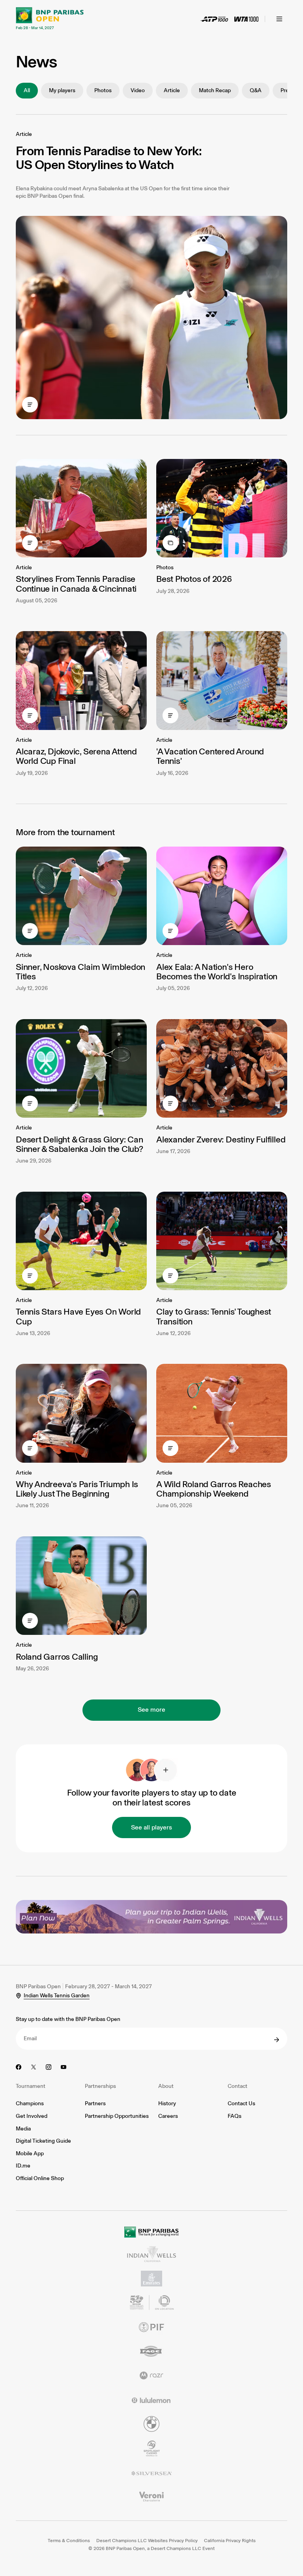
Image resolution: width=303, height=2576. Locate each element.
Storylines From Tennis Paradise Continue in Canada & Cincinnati (76, 584)
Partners (95, 2103)
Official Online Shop (40, 2178)
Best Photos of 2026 (194, 579)
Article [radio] (172, 90)
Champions (30, 2103)
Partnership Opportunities (117, 2116)
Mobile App (30, 2153)
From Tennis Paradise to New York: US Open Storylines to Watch (109, 158)
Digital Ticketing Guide (43, 2141)
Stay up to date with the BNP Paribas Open (68, 2019)
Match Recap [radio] (215, 90)
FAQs (235, 2116)
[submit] (277, 2040)
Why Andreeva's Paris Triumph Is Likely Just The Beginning (77, 1489)
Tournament (31, 2086)
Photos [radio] (103, 90)
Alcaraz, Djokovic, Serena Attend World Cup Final (76, 756)
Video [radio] (138, 90)
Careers (168, 2116)
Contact (238, 2086)
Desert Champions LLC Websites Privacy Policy (147, 2541)
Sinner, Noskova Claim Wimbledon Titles (80, 972)
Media (23, 2129)
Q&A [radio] (256, 90)
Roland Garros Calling (57, 1657)
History (167, 2103)
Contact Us (241, 2103)
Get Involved (32, 2116)
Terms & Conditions (69, 2541)
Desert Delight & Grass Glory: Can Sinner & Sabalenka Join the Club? (79, 1144)
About (166, 2086)
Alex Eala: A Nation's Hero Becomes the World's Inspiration (217, 972)
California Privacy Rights (230, 2541)
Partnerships (100, 2086)
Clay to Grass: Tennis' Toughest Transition (214, 1316)
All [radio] (27, 90)
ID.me (23, 2166)
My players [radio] (62, 90)
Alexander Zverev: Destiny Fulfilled (221, 1139)
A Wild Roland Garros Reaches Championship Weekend (214, 1489)
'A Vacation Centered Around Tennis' (210, 756)
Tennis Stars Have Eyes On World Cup (78, 1316)
